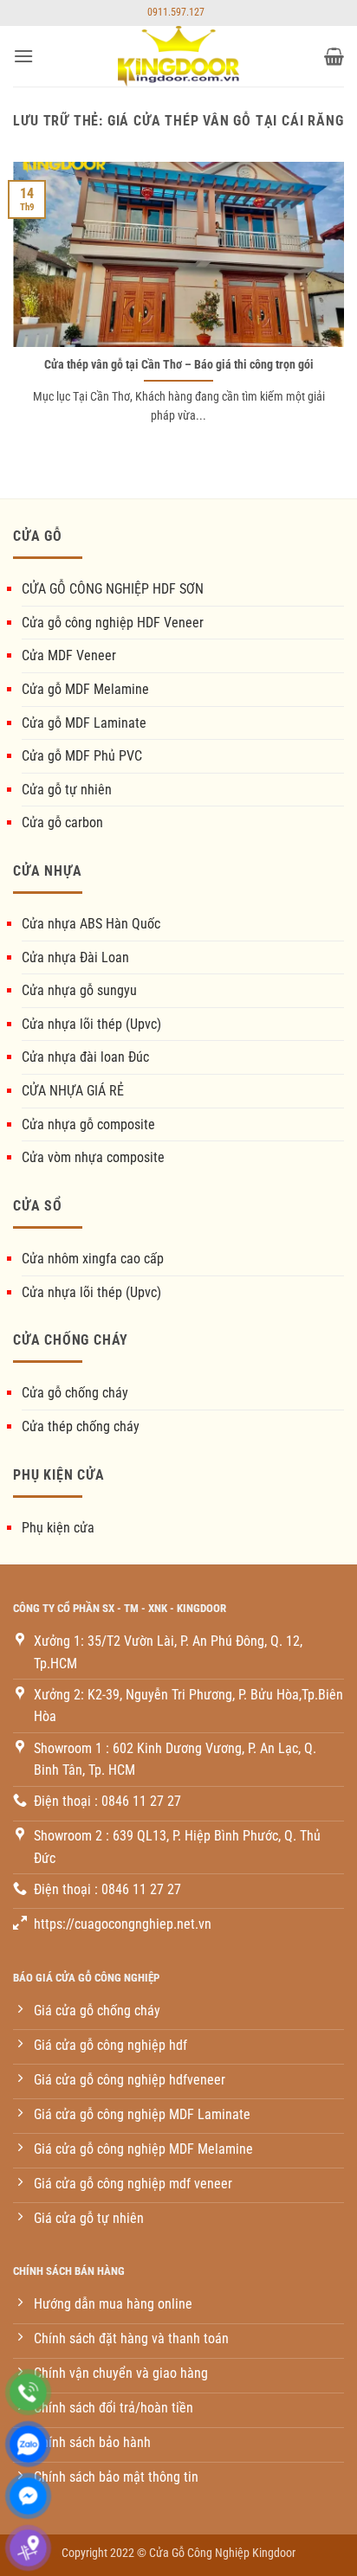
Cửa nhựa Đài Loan (75, 957)
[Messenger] (28, 2496)
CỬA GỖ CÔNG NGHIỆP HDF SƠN (113, 589)
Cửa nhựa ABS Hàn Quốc (91, 924)
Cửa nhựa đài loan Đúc (85, 1057)
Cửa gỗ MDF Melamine (85, 689)
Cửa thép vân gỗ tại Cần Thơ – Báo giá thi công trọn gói (179, 364)
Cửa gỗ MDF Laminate (84, 723)
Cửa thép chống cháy (81, 1426)
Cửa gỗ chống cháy (75, 1393)
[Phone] (28, 2392)
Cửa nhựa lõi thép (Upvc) (91, 1024)
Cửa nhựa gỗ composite (88, 1124)
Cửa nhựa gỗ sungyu (79, 990)
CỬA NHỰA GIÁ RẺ (73, 1091)
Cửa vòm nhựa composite (93, 1157)
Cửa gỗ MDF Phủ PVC (82, 756)
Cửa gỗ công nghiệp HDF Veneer (113, 623)
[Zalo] (28, 2444)
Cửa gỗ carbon (62, 822)
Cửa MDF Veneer (69, 655)
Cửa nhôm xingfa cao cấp (93, 1259)
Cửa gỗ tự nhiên (67, 790)
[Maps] (28, 2548)
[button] (23, 56)
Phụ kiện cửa (58, 1528)
